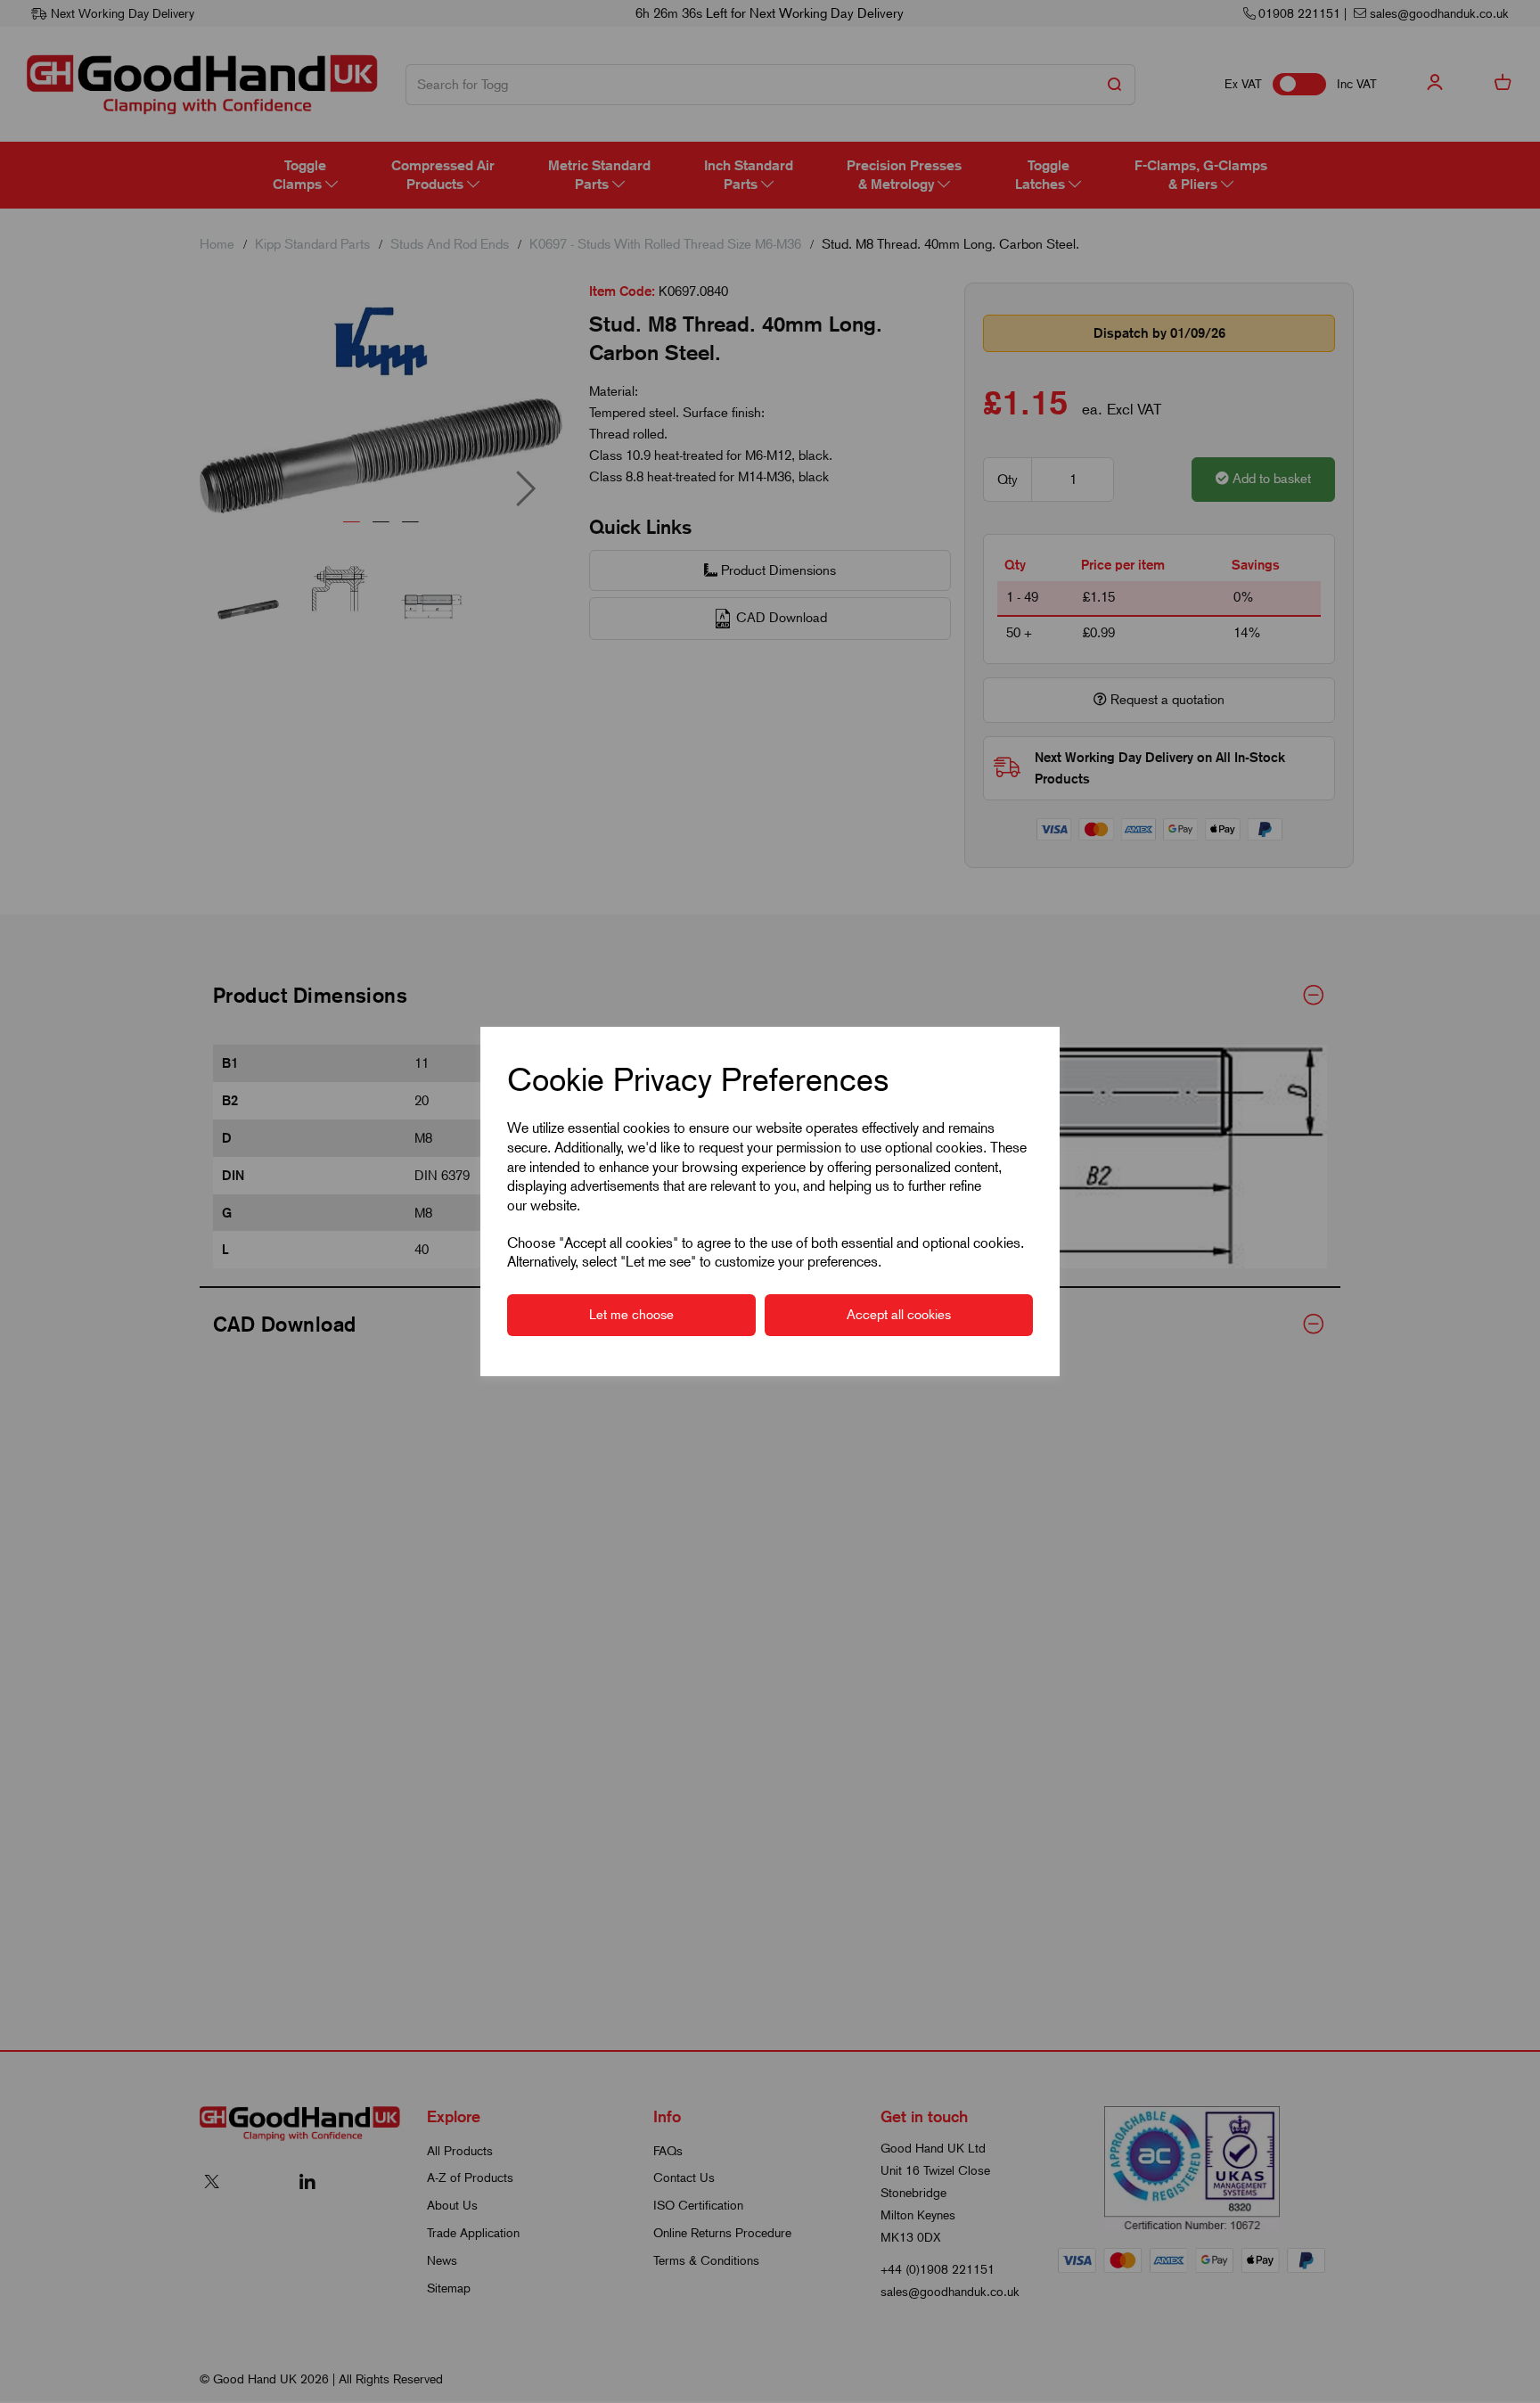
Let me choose (631, 1315)
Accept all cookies (899, 1315)
